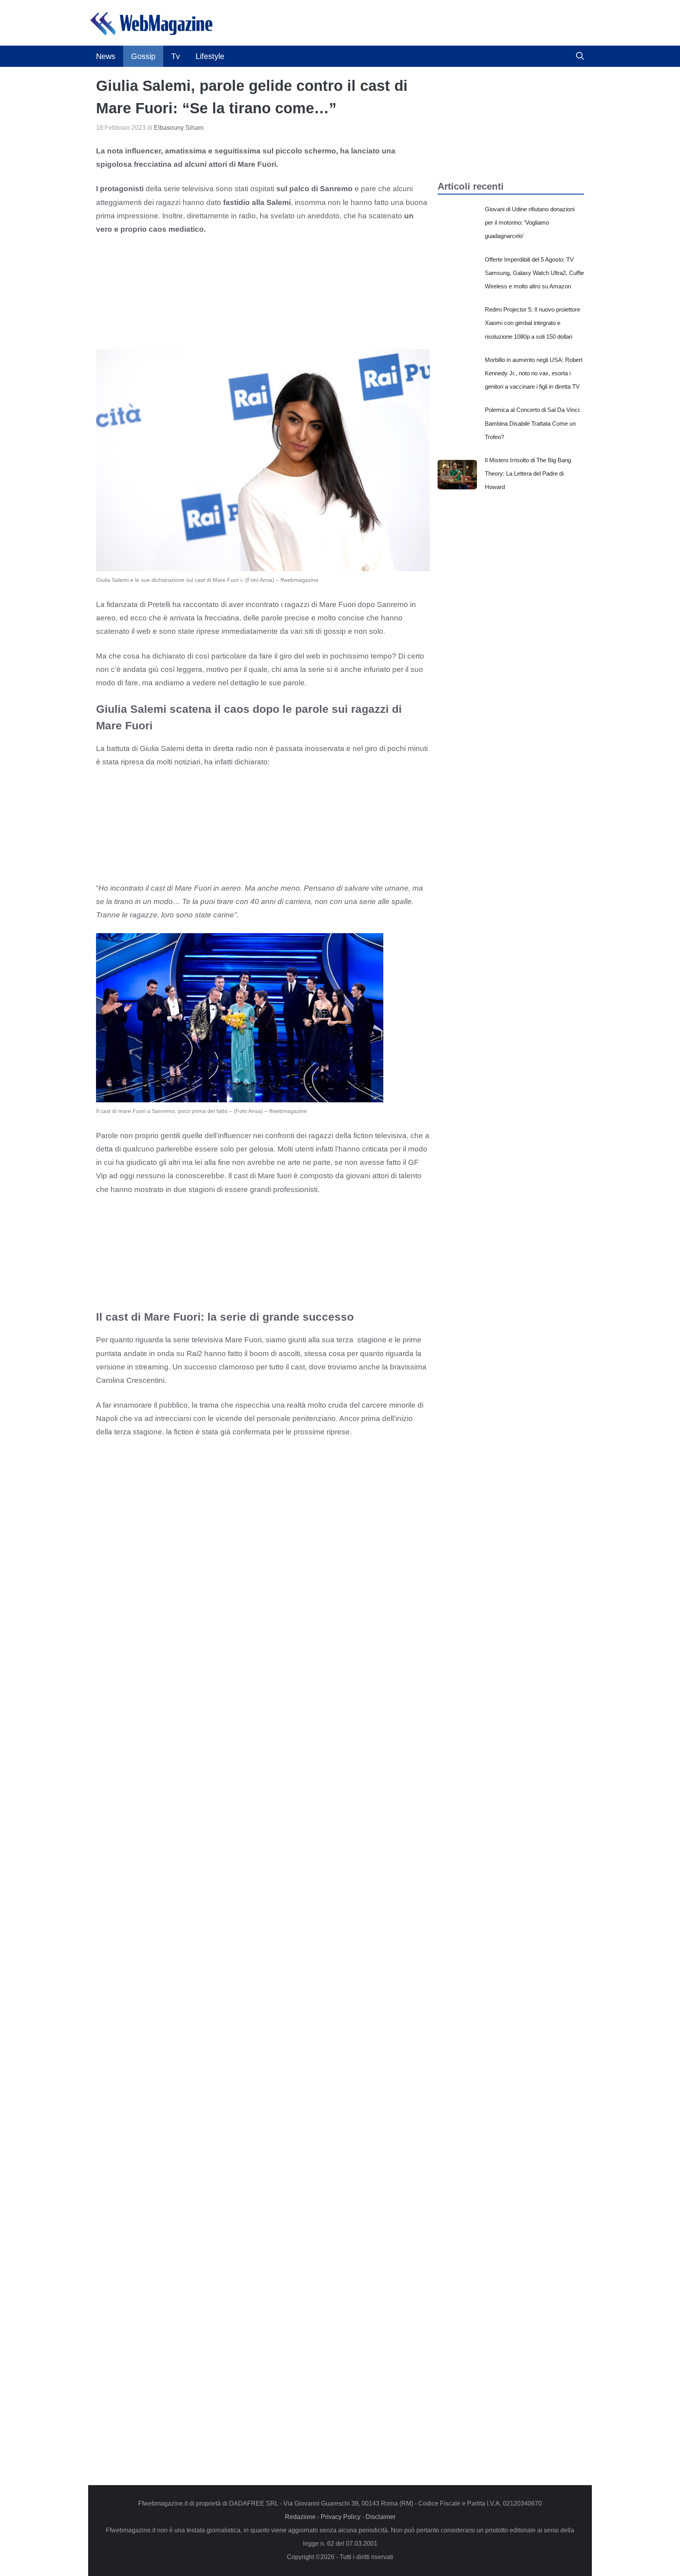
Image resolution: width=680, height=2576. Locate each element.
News (106, 56)
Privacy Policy (341, 2517)
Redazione (300, 2517)
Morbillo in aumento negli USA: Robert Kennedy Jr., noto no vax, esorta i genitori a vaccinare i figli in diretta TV (534, 373)
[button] (580, 56)
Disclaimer (381, 2517)
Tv (176, 56)
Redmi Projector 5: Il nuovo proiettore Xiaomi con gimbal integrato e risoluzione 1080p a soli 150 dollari (532, 323)
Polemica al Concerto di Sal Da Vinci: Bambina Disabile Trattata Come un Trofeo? (533, 423)
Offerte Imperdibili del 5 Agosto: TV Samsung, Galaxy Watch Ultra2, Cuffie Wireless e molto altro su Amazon (534, 273)
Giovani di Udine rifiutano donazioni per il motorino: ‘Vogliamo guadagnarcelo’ (530, 222)
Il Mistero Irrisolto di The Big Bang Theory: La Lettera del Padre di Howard (528, 473)
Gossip (143, 56)
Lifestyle (210, 56)
